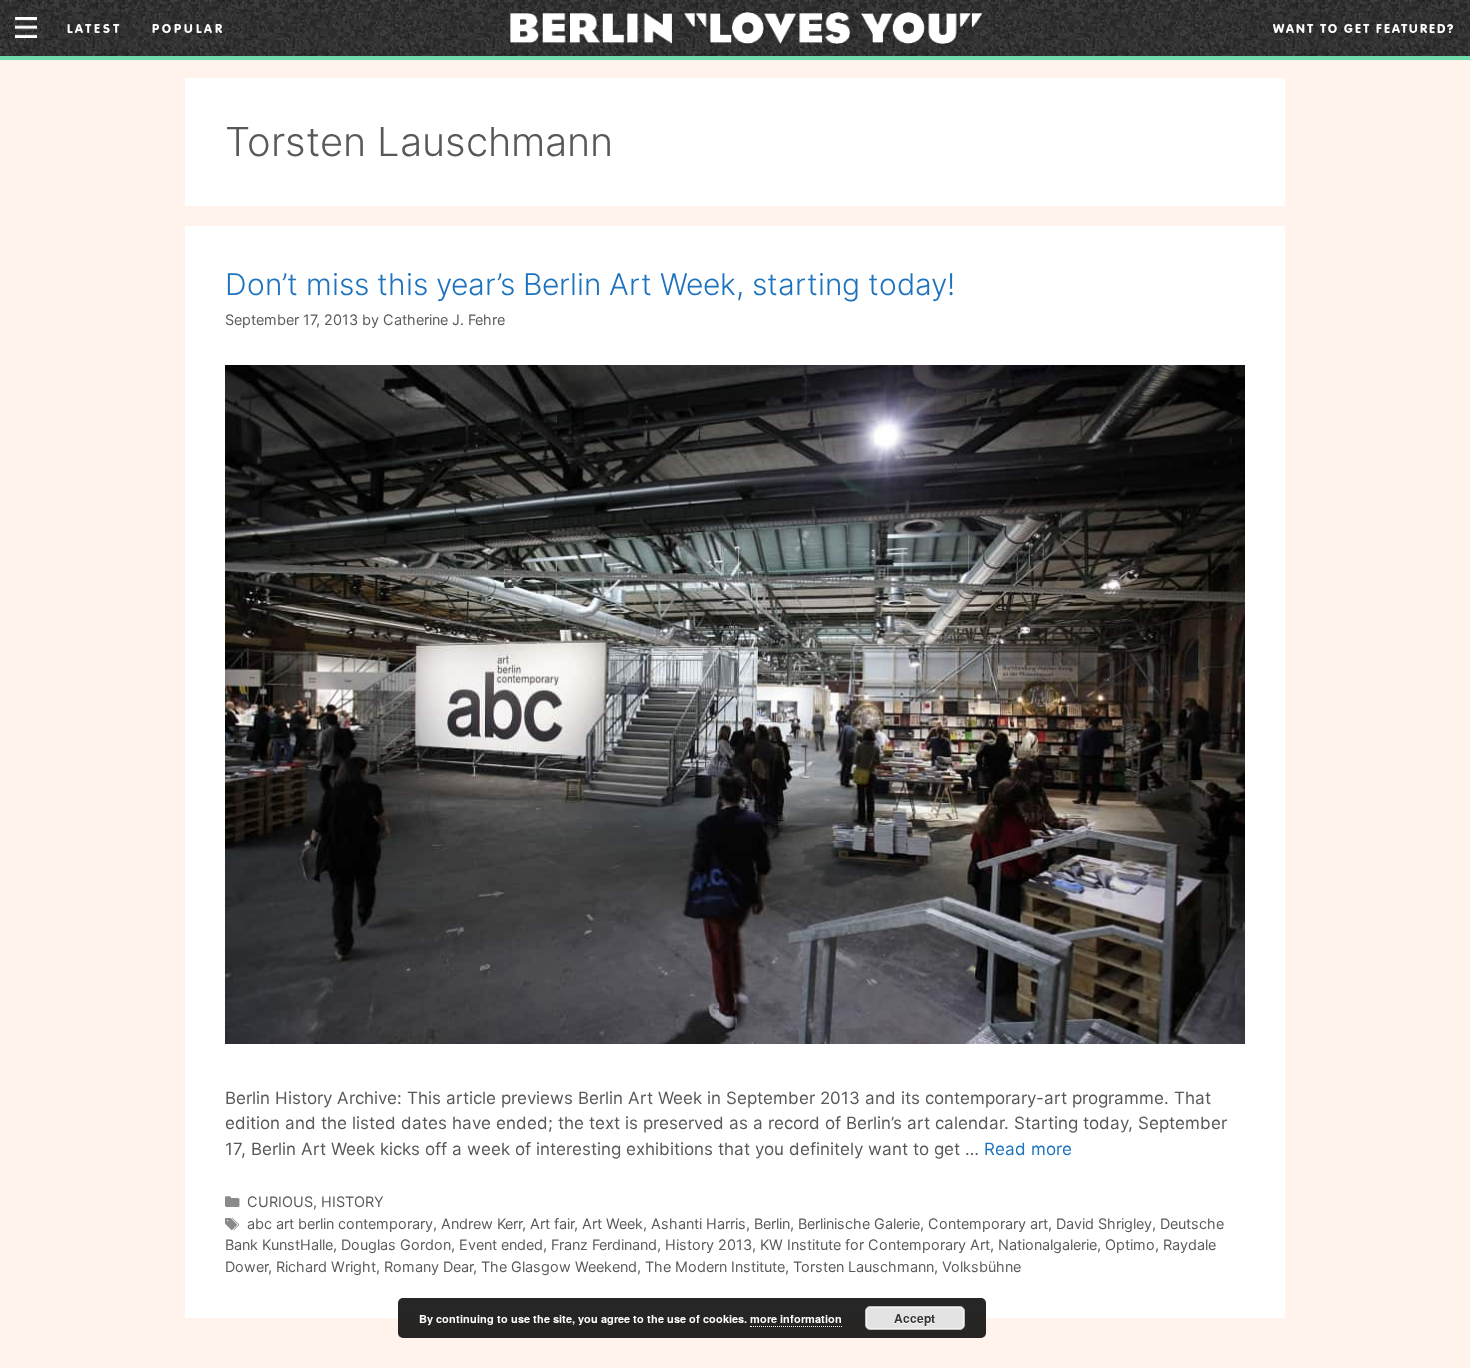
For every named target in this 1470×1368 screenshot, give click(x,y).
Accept (914, 1318)
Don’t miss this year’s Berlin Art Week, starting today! (590, 284)
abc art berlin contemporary (340, 1223)
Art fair (552, 1223)
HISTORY (352, 1201)
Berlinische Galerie (859, 1223)
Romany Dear (428, 1266)
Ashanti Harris (698, 1223)
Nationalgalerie (1047, 1244)
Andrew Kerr (481, 1223)
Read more (1028, 1149)
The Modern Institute (715, 1266)
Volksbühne (981, 1266)
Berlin (772, 1223)
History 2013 (708, 1244)
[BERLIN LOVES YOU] (746, 26)
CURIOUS (280, 1201)
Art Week (612, 1223)
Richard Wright (326, 1266)
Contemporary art (988, 1223)
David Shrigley (1104, 1223)
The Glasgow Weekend (559, 1266)
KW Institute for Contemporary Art (875, 1244)
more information (796, 1318)
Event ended (501, 1244)
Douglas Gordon (396, 1244)
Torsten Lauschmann (863, 1266)
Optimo (1130, 1244)
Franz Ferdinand (604, 1244)
